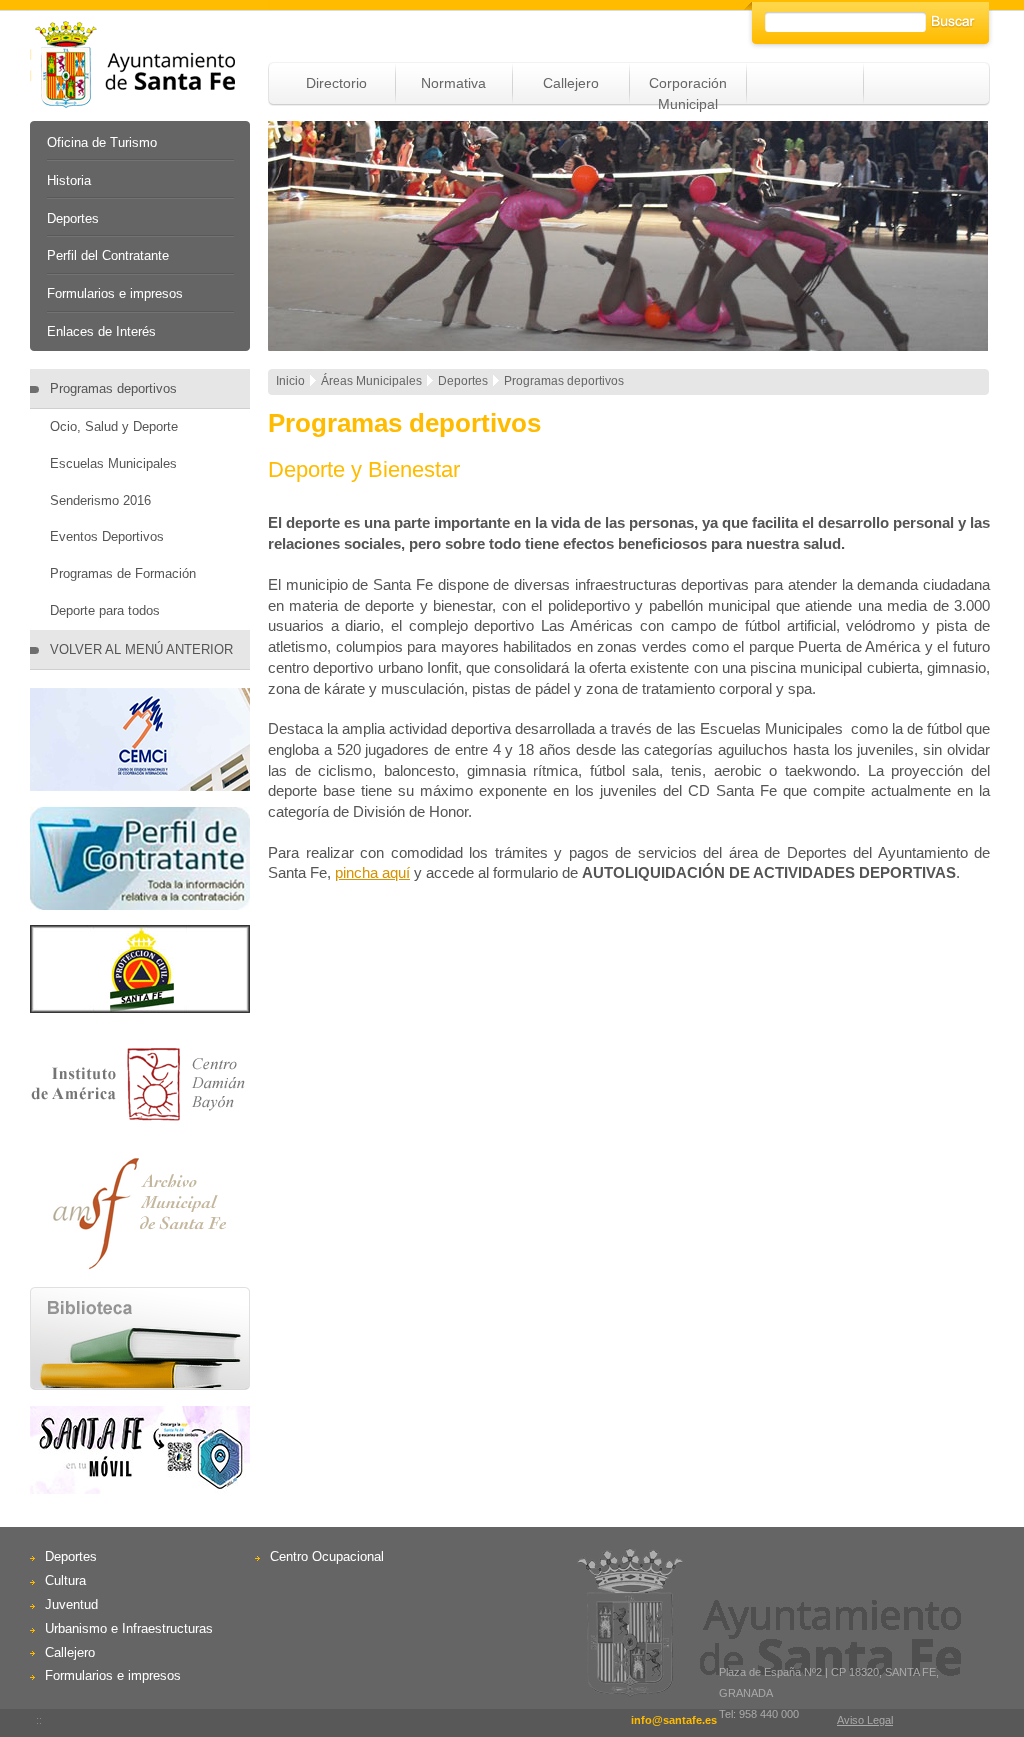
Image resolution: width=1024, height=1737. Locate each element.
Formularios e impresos (115, 293)
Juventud (71, 1604)
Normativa (453, 83)
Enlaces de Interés (101, 331)
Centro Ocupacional (327, 1556)
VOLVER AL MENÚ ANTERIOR (141, 649)
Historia (69, 180)
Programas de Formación (123, 573)
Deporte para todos (105, 610)
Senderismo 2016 (100, 500)
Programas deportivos (113, 388)
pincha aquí (372, 872)
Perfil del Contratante (108, 255)
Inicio (290, 381)
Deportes (73, 218)
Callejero (571, 83)
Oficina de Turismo (102, 142)
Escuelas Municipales (113, 463)
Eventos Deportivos (107, 536)
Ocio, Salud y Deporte (114, 426)
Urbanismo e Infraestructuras (129, 1628)
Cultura (65, 1580)
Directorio (336, 83)
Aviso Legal (865, 1720)
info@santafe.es (674, 1720)
